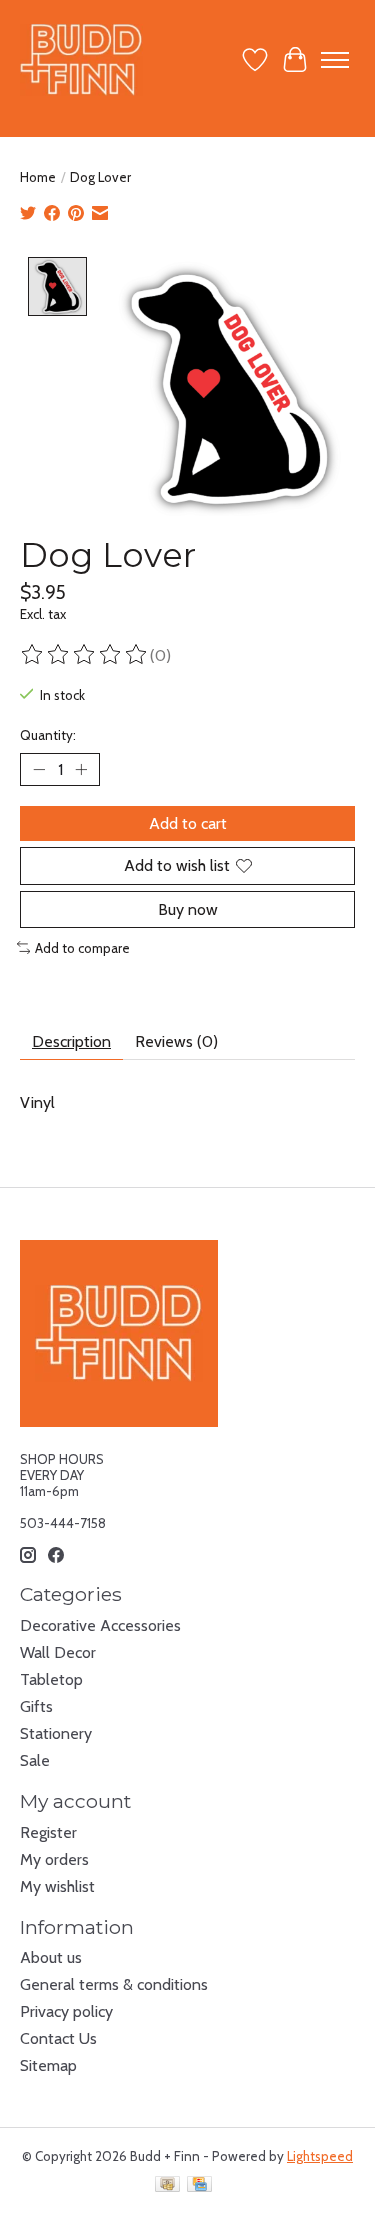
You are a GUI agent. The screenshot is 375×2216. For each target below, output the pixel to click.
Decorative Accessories (100, 1625)
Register (48, 1832)
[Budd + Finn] (81, 59)
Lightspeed (320, 2156)
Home (38, 177)
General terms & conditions (114, 1984)
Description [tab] (71, 1041)
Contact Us (58, 2038)
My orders (54, 1859)
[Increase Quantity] (81, 770)
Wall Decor (58, 1652)
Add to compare (82, 948)
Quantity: (48, 735)
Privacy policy (66, 2011)
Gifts (36, 1706)
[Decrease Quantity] (39, 770)
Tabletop (51, 1679)
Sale (35, 1760)
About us (51, 1957)
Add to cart (188, 823)
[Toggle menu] (335, 60)
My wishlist (57, 1886)
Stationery (56, 1733)
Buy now (188, 909)
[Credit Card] (199, 2185)
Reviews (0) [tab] (176, 1041)
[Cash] (167, 2185)
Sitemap (48, 2065)
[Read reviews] (85, 655)
